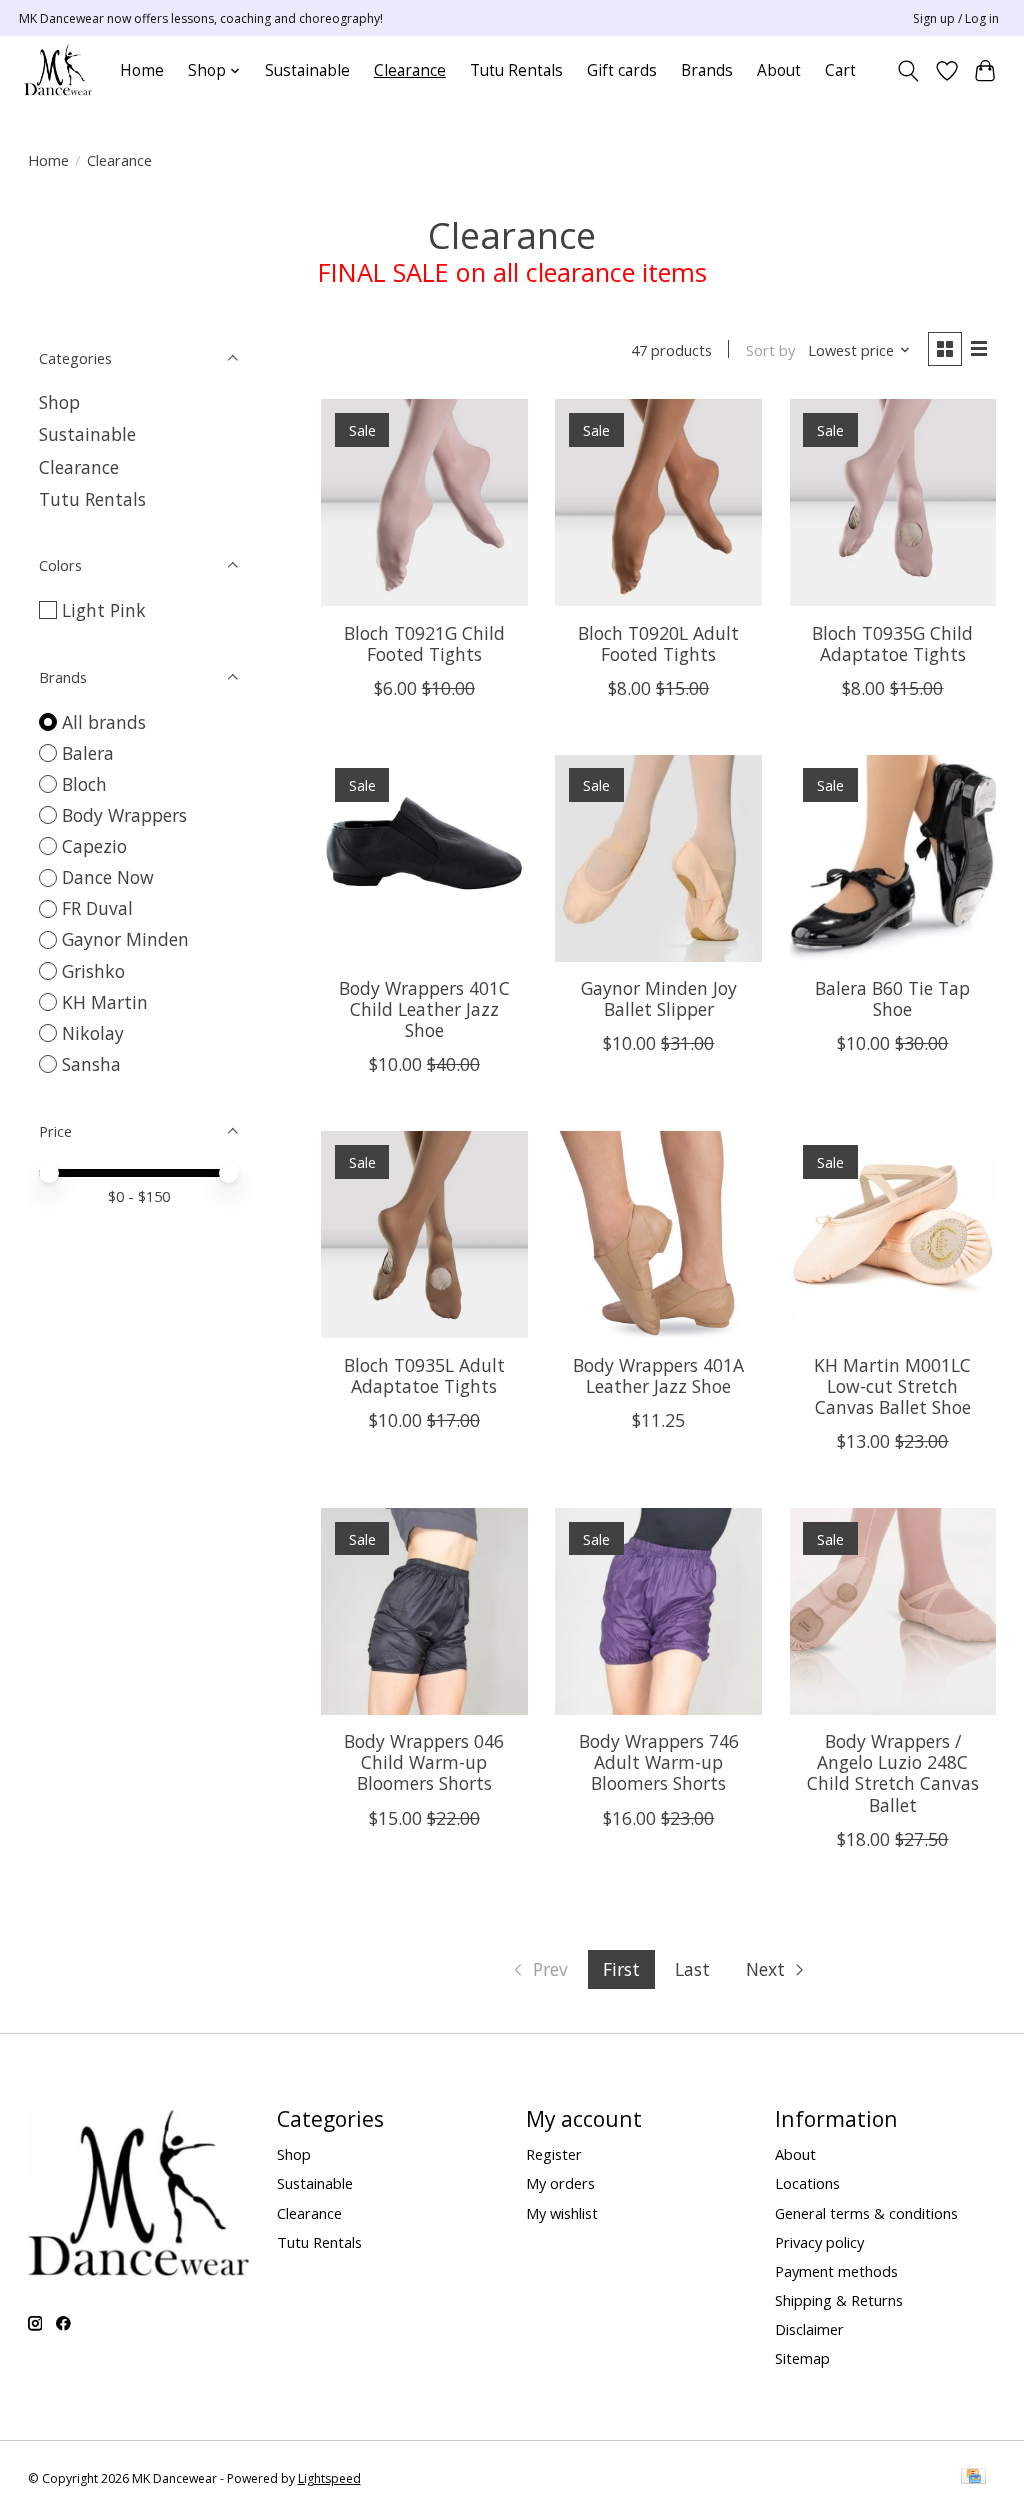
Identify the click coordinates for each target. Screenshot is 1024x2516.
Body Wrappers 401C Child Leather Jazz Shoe (424, 1009)
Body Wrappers (124, 815)
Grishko (93, 971)
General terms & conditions (866, 2213)
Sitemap (802, 2358)
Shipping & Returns (839, 2300)
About (779, 70)
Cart (840, 70)
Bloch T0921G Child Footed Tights (424, 643)
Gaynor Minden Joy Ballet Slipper (659, 998)
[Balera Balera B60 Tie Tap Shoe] (893, 858)
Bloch (84, 784)
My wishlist (562, 2213)
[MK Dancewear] (58, 70)
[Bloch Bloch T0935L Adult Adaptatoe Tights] (424, 1234)
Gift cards (622, 70)
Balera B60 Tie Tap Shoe (892, 998)
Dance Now (108, 877)
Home (142, 70)
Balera (88, 753)
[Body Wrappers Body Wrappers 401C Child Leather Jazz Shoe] (424, 858)
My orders (560, 2183)
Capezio (94, 846)
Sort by (770, 350)
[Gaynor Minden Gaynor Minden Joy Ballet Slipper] (658, 858)
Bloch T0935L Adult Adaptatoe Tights (424, 1375)
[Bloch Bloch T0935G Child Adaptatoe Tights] (893, 502)
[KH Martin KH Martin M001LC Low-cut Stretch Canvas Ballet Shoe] (893, 1234)
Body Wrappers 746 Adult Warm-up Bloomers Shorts (659, 1762)
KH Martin (105, 1002)
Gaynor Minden (125, 939)
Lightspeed (329, 2478)
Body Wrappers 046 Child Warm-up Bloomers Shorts (424, 1762)
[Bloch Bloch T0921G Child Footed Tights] (424, 502)
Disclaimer (809, 2329)
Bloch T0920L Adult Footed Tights (658, 643)
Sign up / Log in (956, 18)
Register (554, 2154)
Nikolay (93, 1033)
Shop (59, 402)
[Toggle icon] (907, 71)
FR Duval (97, 908)
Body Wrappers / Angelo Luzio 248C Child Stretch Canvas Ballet (893, 1772)
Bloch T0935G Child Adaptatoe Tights (892, 643)
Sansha (91, 1064)
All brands (104, 722)
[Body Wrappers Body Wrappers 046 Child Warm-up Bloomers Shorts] (424, 1611)
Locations (807, 2183)
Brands (707, 70)
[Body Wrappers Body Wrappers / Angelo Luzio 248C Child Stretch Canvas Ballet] (893, 1611)
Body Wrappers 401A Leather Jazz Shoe (658, 1375)
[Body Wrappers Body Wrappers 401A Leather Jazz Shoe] (658, 1234)
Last (692, 1969)
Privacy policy (819, 2242)
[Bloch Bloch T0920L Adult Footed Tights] (658, 502)
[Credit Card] (973, 2478)
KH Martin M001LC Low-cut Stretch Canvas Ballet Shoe (892, 1386)
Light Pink (104, 610)
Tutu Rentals (516, 70)
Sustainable (307, 70)
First (621, 1969)
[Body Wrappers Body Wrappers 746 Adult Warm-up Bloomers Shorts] (658, 1611)
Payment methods (836, 2271)
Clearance (410, 70)
